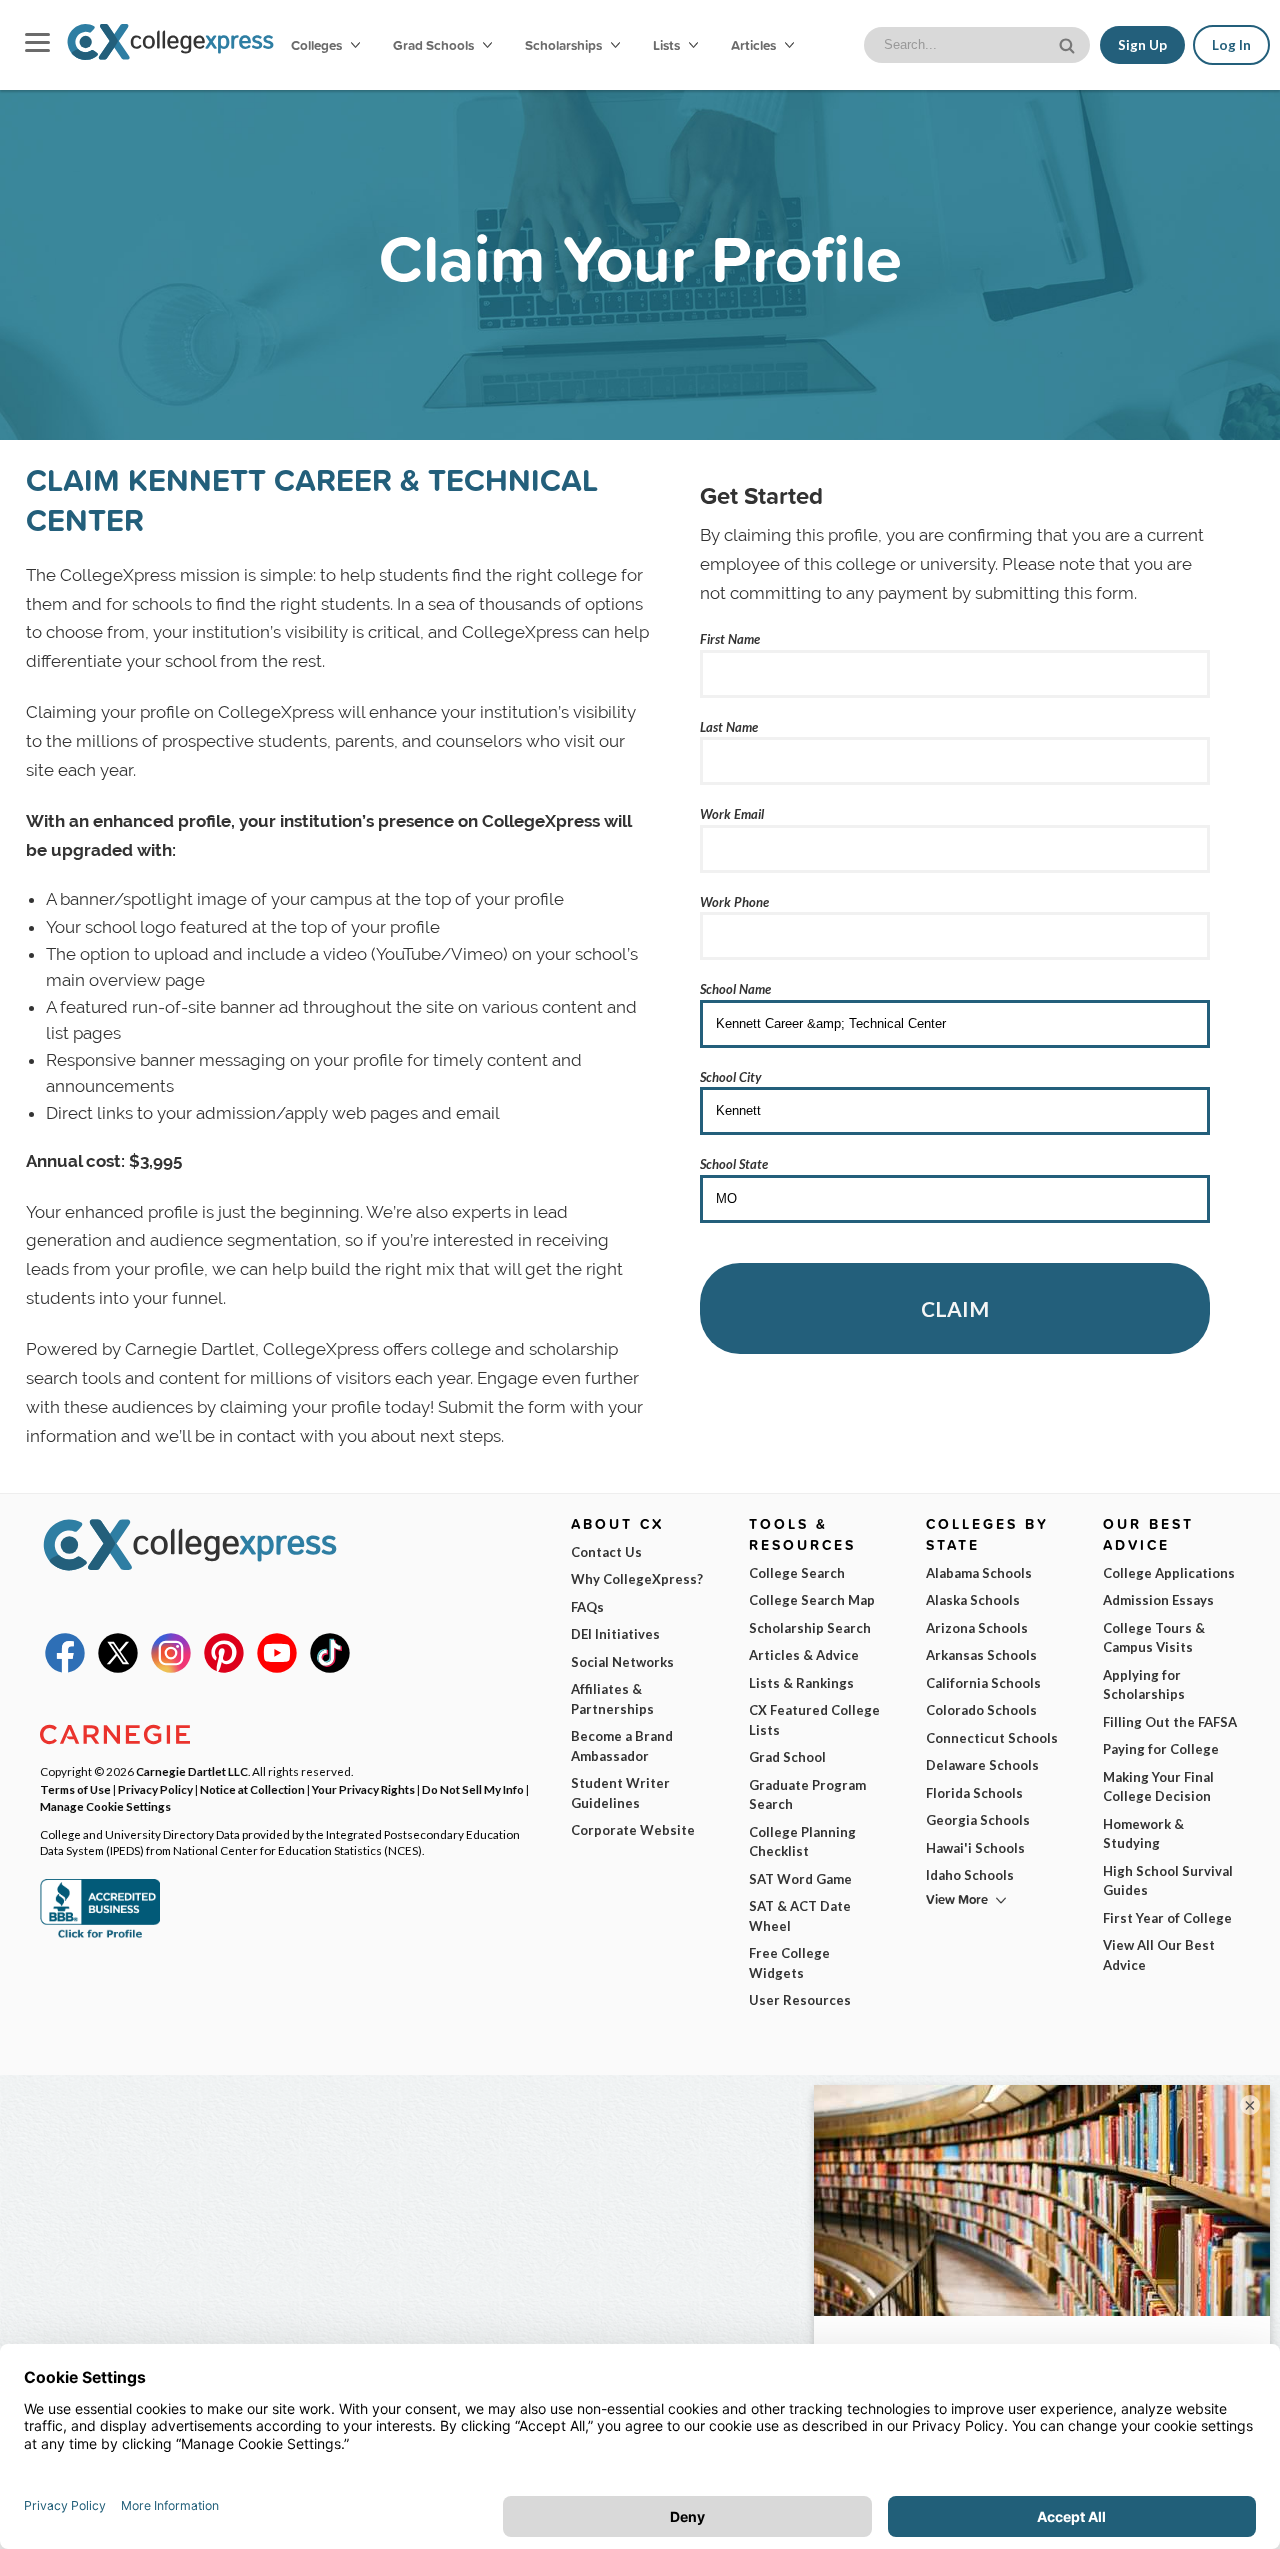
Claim (955, 1308)
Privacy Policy (155, 1789)
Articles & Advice (804, 1655)
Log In (1231, 45)
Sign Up (1142, 45)
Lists (668, 45)
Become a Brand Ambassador (622, 1746)
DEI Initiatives (615, 1634)
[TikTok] (330, 1668)
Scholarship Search (810, 1628)
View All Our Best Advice (1159, 1955)
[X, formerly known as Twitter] (118, 1668)
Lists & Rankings (801, 1683)
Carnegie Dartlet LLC (192, 1771)
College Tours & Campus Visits (1154, 1638)
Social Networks (622, 1662)
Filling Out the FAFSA (1170, 1722)
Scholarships (565, 45)
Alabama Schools (979, 1573)
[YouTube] (277, 1668)
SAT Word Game (800, 1879)
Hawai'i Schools (975, 1848)
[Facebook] (65, 1668)
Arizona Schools (977, 1628)
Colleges (316, 45)
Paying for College (1161, 1749)
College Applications (1169, 1573)
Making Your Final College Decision (1158, 1787)
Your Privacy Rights (363, 1789)
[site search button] (1069, 43)
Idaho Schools (970, 1875)
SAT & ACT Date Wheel (800, 1916)
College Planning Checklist (802, 1842)
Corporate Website (633, 1830)
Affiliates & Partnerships (612, 1699)
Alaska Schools (973, 1600)
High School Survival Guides (1168, 1881)
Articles (755, 45)
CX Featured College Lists (814, 1720)
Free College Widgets (789, 1963)
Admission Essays (1158, 1600)
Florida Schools (974, 1793)
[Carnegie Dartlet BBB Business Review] (100, 1936)
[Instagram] (171, 1668)
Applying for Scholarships (1144, 1685)
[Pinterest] (224, 1668)
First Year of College (1167, 1918)
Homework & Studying (1143, 1834)
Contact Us (606, 1552)
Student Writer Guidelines (620, 1793)
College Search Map (812, 1600)
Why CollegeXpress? (637, 1579)
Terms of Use (75, 1789)
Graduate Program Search (807, 1795)
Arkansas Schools (981, 1655)
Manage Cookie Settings (105, 1806)
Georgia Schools (978, 1820)
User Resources (800, 2000)
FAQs (587, 1607)
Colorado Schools (981, 1710)
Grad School (787, 1757)
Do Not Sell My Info (473, 1789)
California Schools (983, 1683)
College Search (797, 1573)
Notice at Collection (252, 1789)
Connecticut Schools (992, 1738)
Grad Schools (435, 45)
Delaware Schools (982, 1765)
